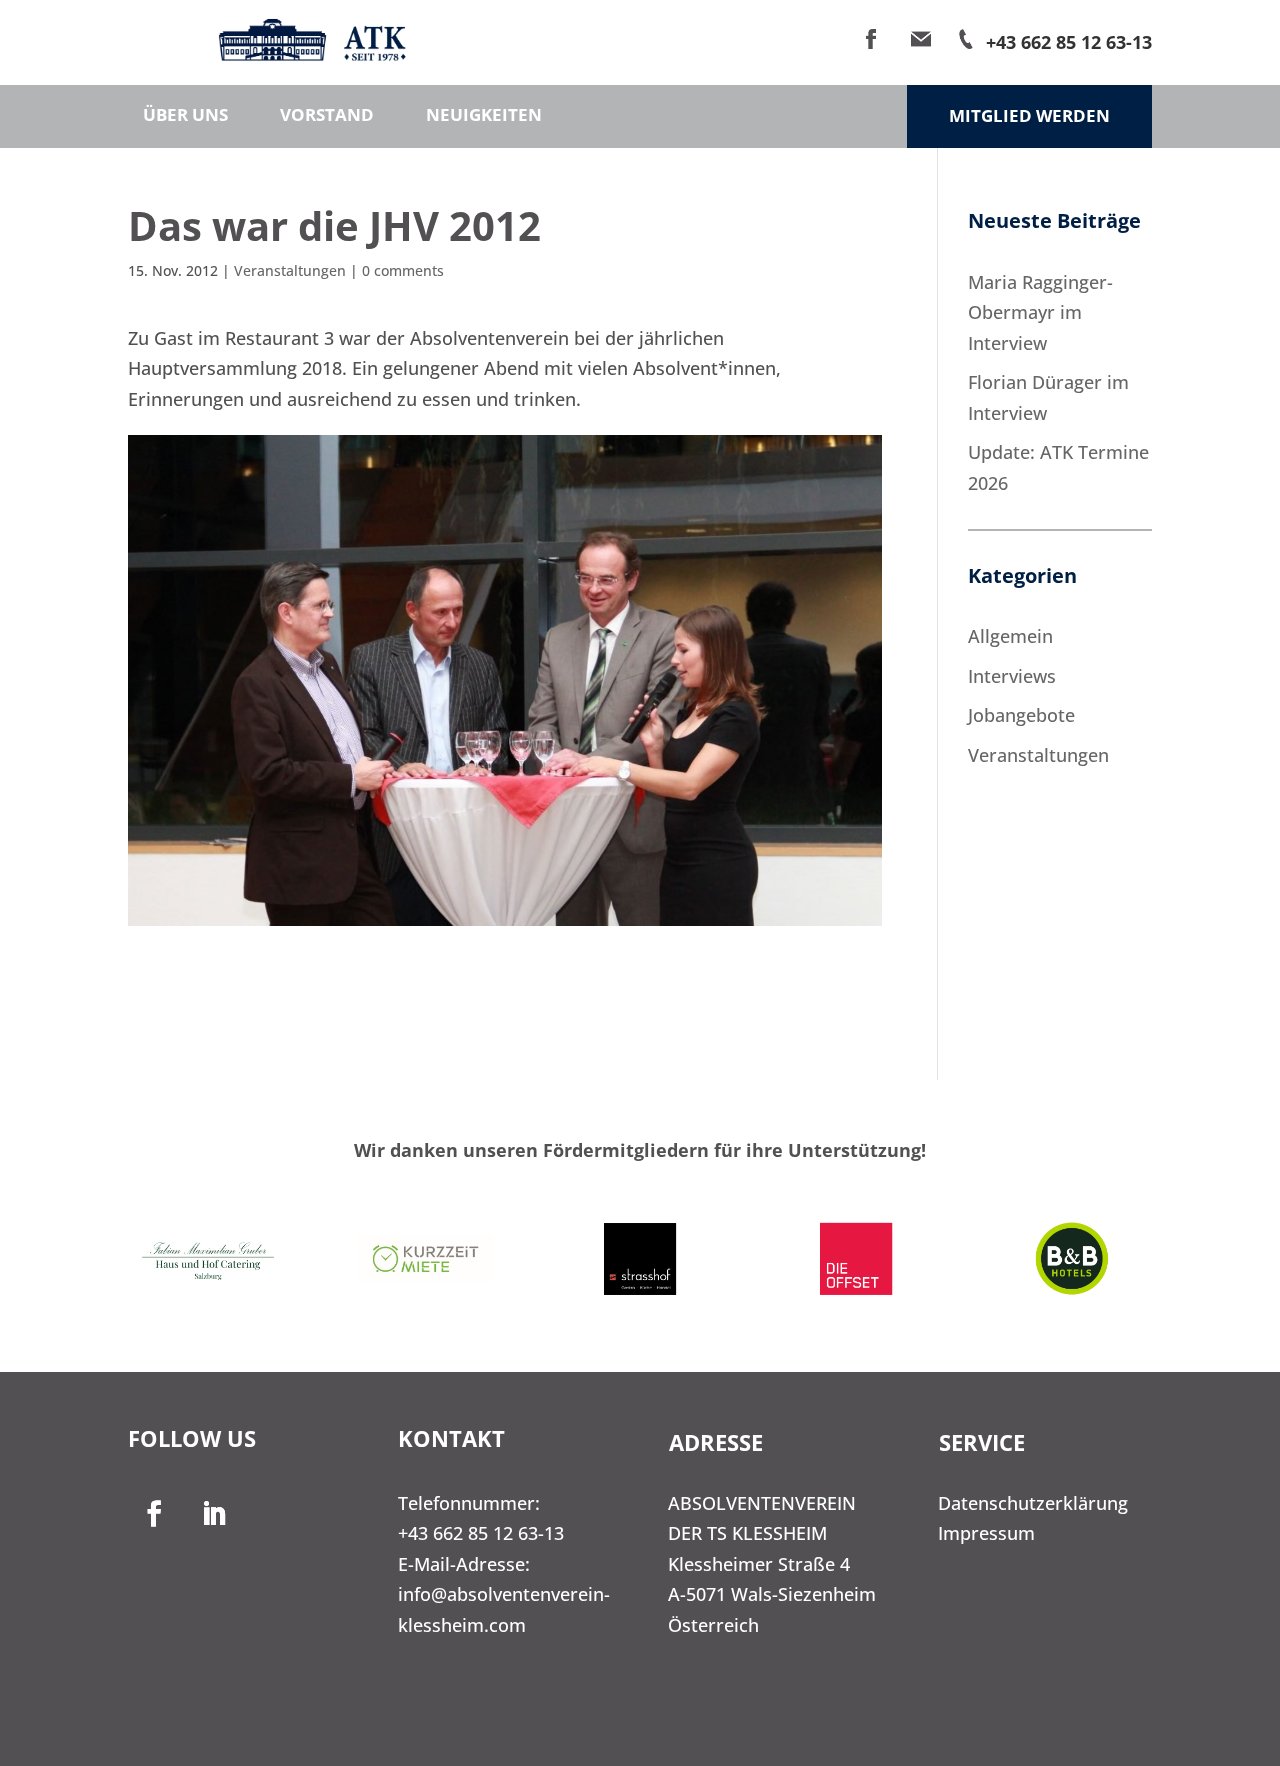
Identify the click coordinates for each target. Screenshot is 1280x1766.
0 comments (403, 270)
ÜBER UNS (185, 117)
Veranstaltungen (290, 270)
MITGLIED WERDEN (1029, 115)
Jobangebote (1021, 715)
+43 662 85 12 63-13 (481, 1533)
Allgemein (1010, 636)
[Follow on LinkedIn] (214, 1514)
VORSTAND (327, 117)
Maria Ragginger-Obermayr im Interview (1040, 312)
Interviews (1012, 676)
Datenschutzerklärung (1033, 1503)
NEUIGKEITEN (484, 117)
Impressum (986, 1533)
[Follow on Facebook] (154, 1514)
